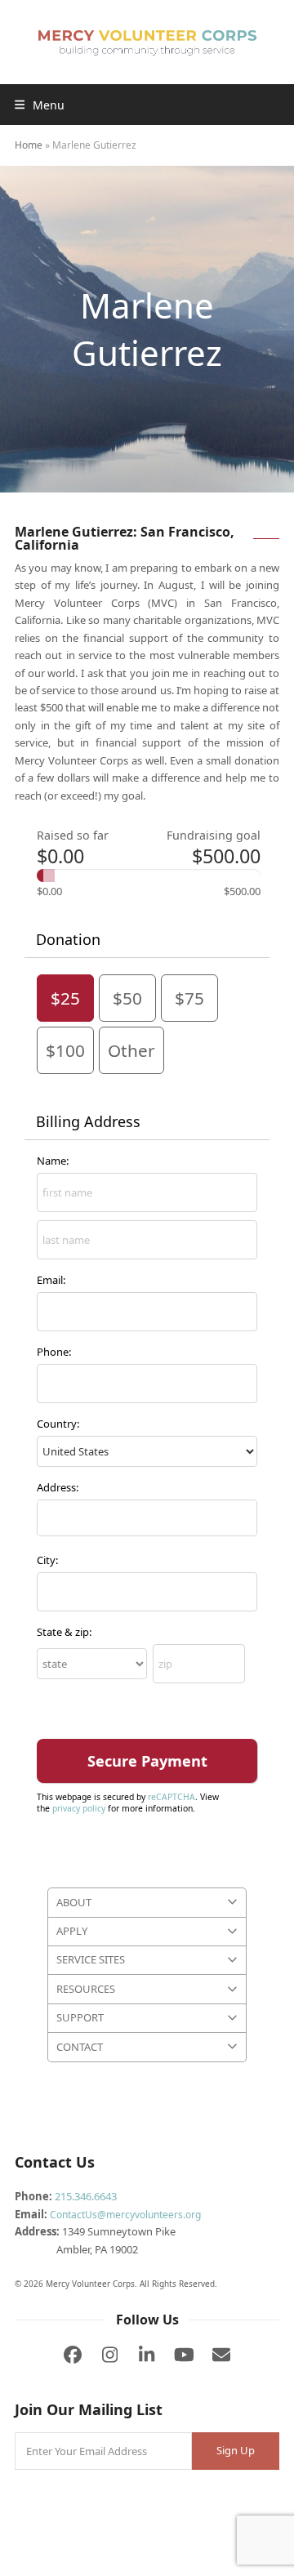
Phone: (54, 1352)
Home (29, 145)
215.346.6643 (86, 2196)
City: (47, 1560)
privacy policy (79, 1808)
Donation (68, 939)
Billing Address (88, 1121)
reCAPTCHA (171, 1797)
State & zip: (64, 1632)
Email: (51, 1280)
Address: (58, 1487)
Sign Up (236, 2450)
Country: (58, 1424)
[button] (40, 105)
